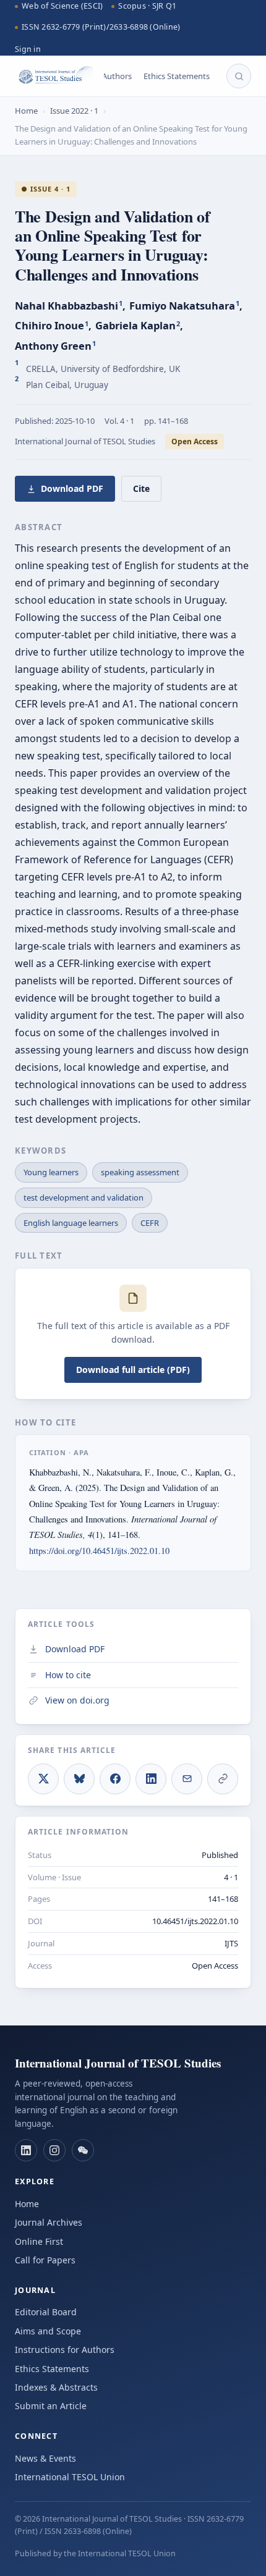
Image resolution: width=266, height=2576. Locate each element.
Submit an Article (51, 2406)
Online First (39, 2241)
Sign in (28, 49)
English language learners (71, 1223)
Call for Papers (45, 2260)
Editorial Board (46, 2312)
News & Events (45, 2458)
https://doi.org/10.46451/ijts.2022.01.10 (99, 1551)
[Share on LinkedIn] (151, 1779)
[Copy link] (223, 1779)
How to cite (68, 1675)
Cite (141, 488)
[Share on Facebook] (115, 1779)
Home (26, 111)
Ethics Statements (177, 76)
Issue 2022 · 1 (74, 111)
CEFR (150, 1223)
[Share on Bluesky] (79, 1779)
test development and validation (84, 1197)
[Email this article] (187, 1779)
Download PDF (72, 488)
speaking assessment (140, 1172)
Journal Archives (49, 2222)
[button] (26, 2150)
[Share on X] (43, 1779)
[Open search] (239, 76)
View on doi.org (77, 1700)
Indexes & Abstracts (56, 2387)
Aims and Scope (48, 2331)
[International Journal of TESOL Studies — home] (54, 76)
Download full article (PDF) (133, 1370)
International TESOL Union (70, 2477)
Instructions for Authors (65, 2350)
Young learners (51, 1172)
